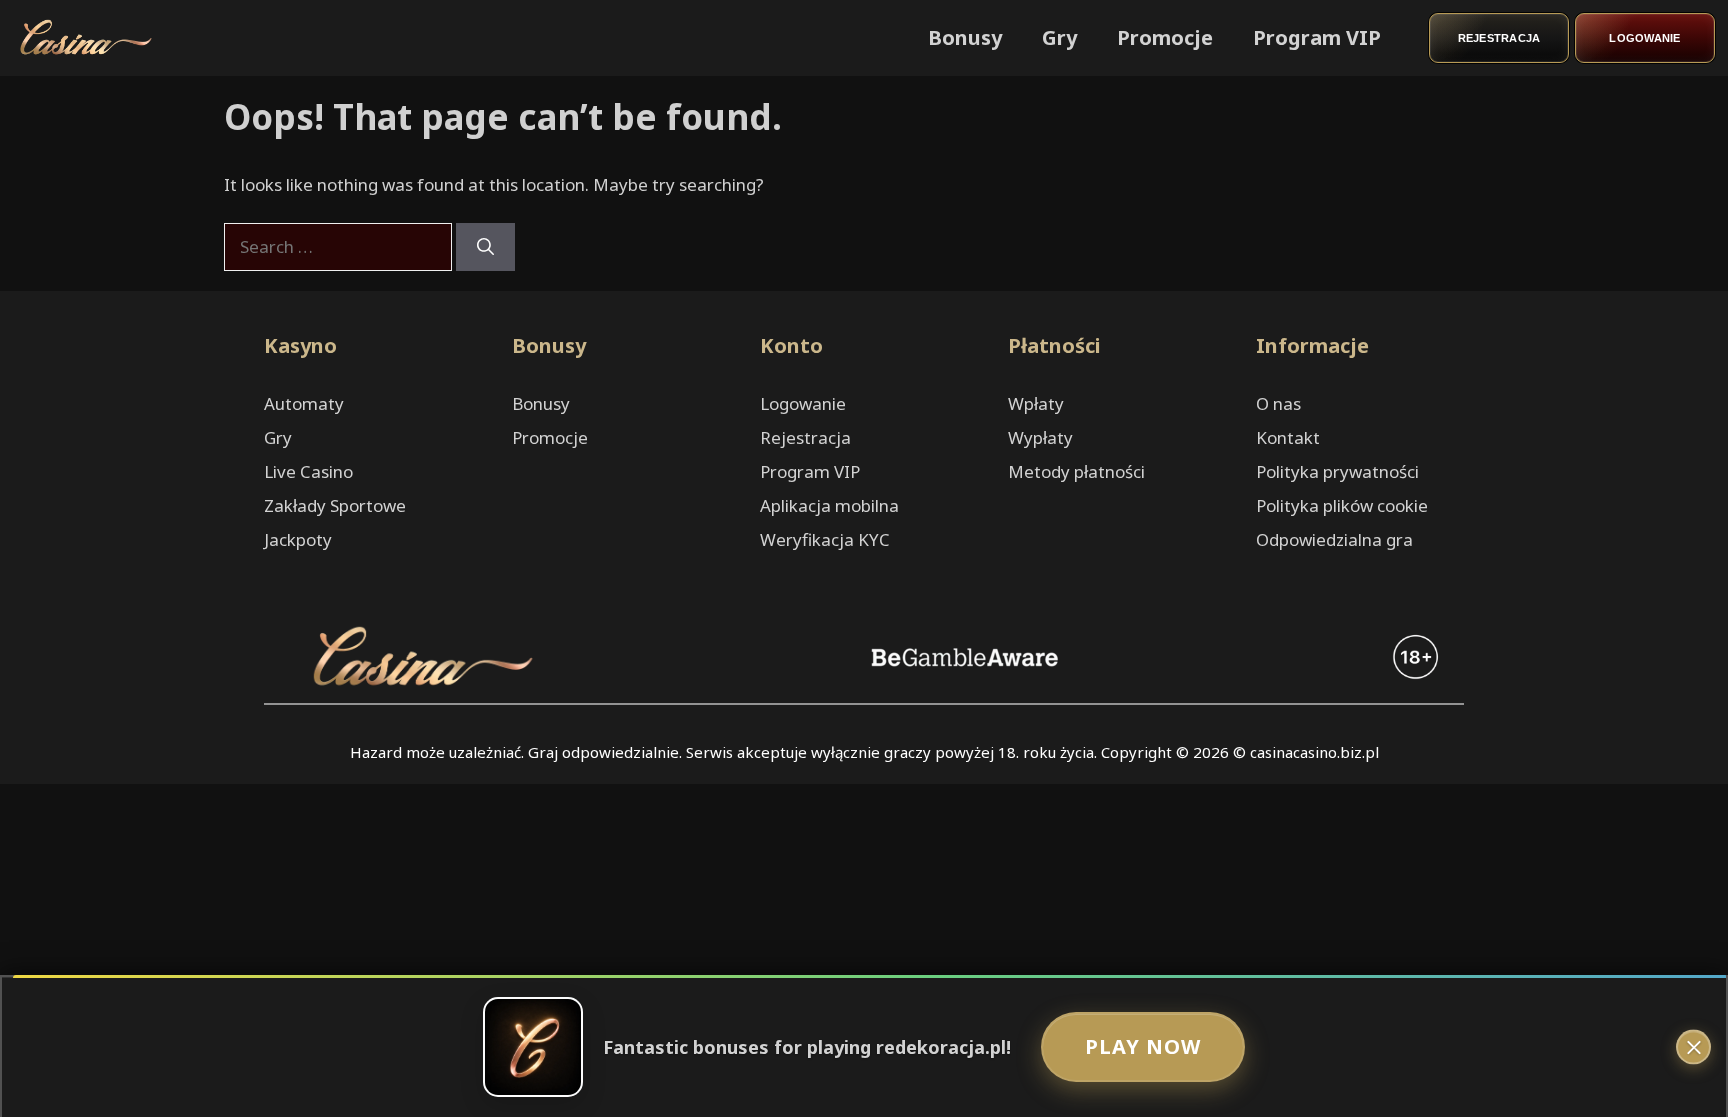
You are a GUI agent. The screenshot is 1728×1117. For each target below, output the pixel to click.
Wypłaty (1040, 437)
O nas (1278, 403)
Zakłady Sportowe (335, 505)
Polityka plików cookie (1342, 505)
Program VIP (1317, 37)
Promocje (1165, 37)
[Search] (485, 247)
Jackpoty (298, 539)
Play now (1143, 1046)
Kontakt (1288, 437)
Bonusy (965, 37)
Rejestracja (1499, 38)
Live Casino (308, 471)
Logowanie (1644, 38)
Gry (1059, 37)
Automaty (304, 403)
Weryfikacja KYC (825, 539)
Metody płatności (1076, 471)
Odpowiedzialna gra (1334, 539)
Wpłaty (1036, 403)
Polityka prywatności (1337, 471)
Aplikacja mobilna (829, 505)
